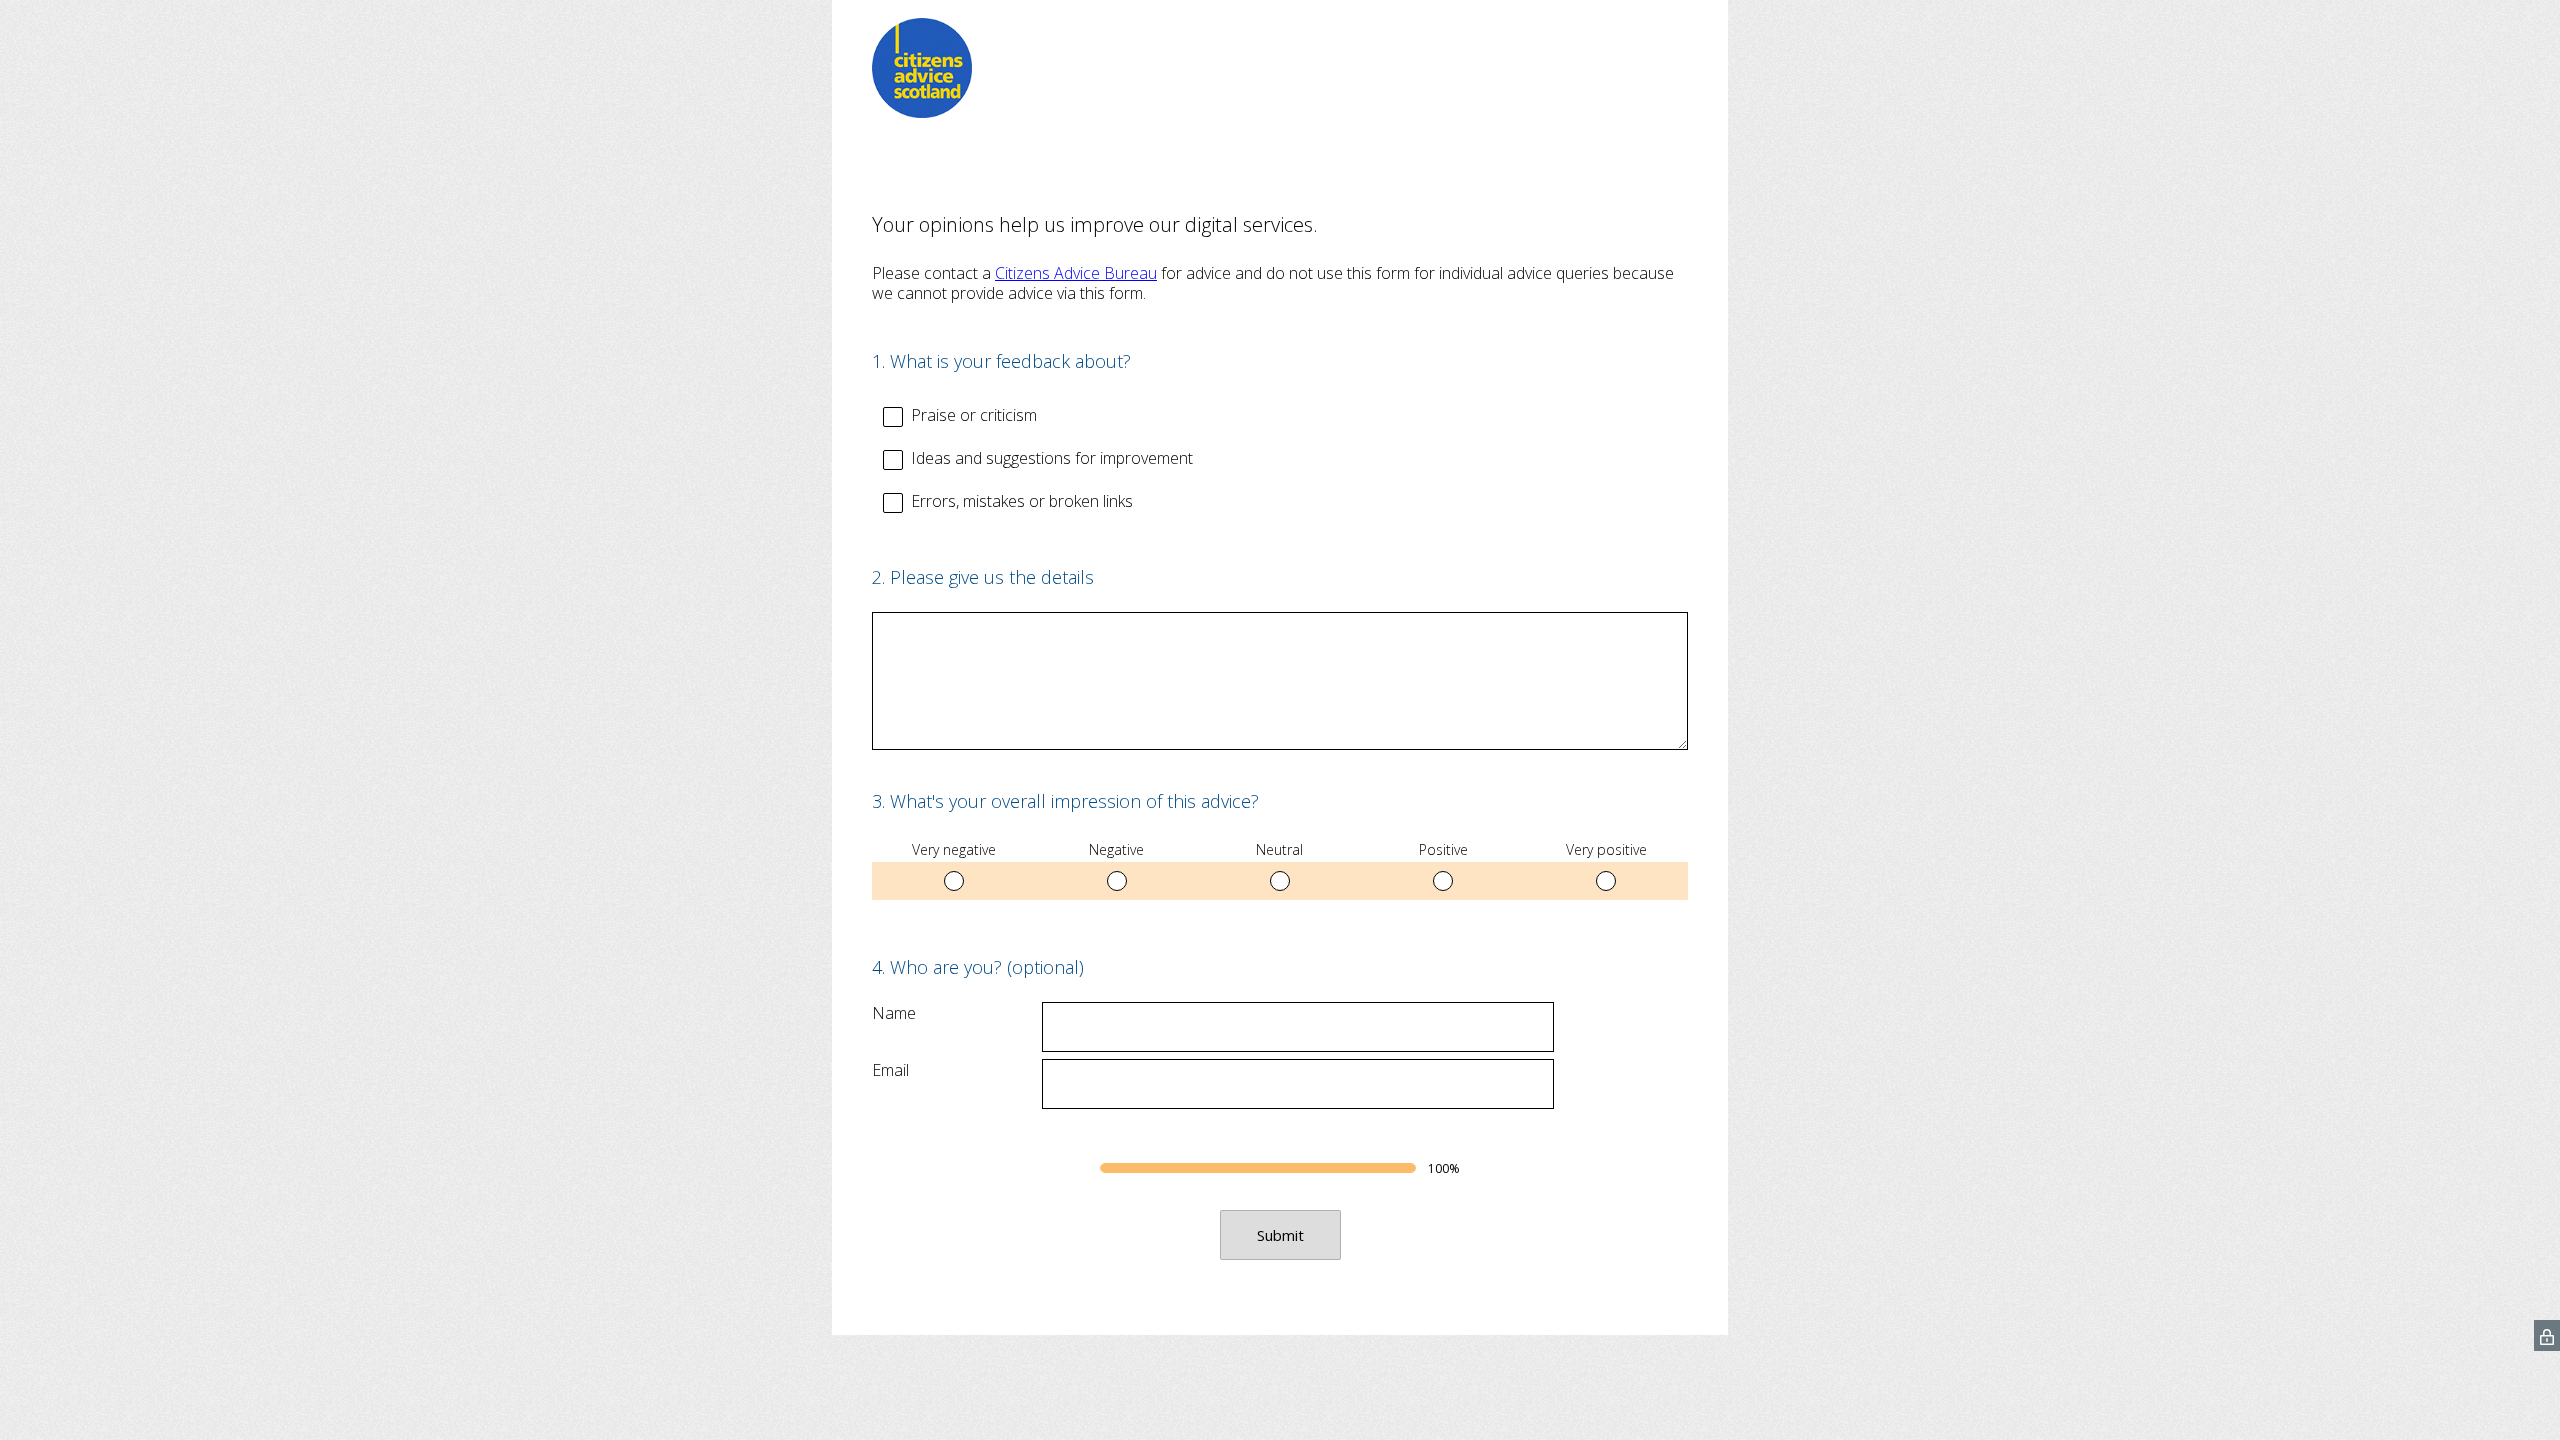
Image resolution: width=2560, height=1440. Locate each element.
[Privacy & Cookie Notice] (2547, 1335)
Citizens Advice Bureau (1076, 273)
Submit (1280, 1235)
